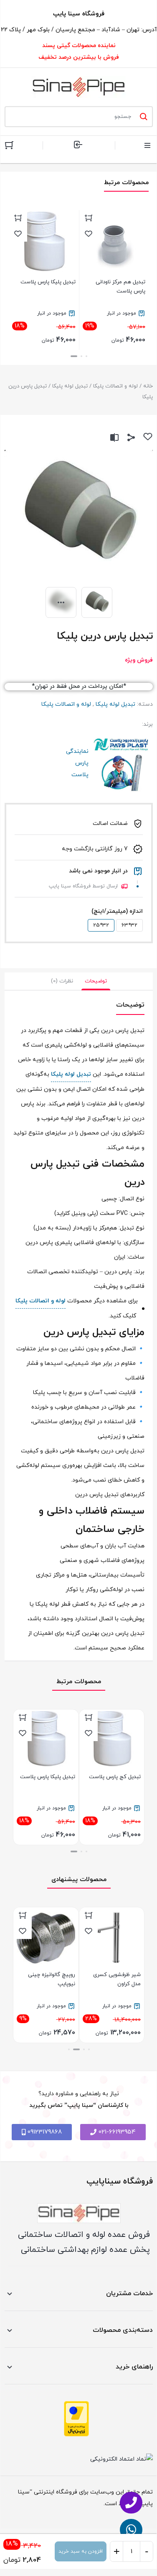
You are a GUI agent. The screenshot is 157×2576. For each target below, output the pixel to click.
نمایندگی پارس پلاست (122, 763)
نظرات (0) (62, 981)
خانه (148, 386)
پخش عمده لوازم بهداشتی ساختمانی (85, 2250)
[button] (86, 356)
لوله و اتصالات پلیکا (115, 386)
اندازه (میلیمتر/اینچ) (117, 911)
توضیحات (96, 981)
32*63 (129, 925)
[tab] (96, 981)
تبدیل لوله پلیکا (70, 386)
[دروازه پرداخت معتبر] (76, 2419)
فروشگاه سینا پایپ (79, 14)
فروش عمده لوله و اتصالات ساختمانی (84, 2235)
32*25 (101, 925)
